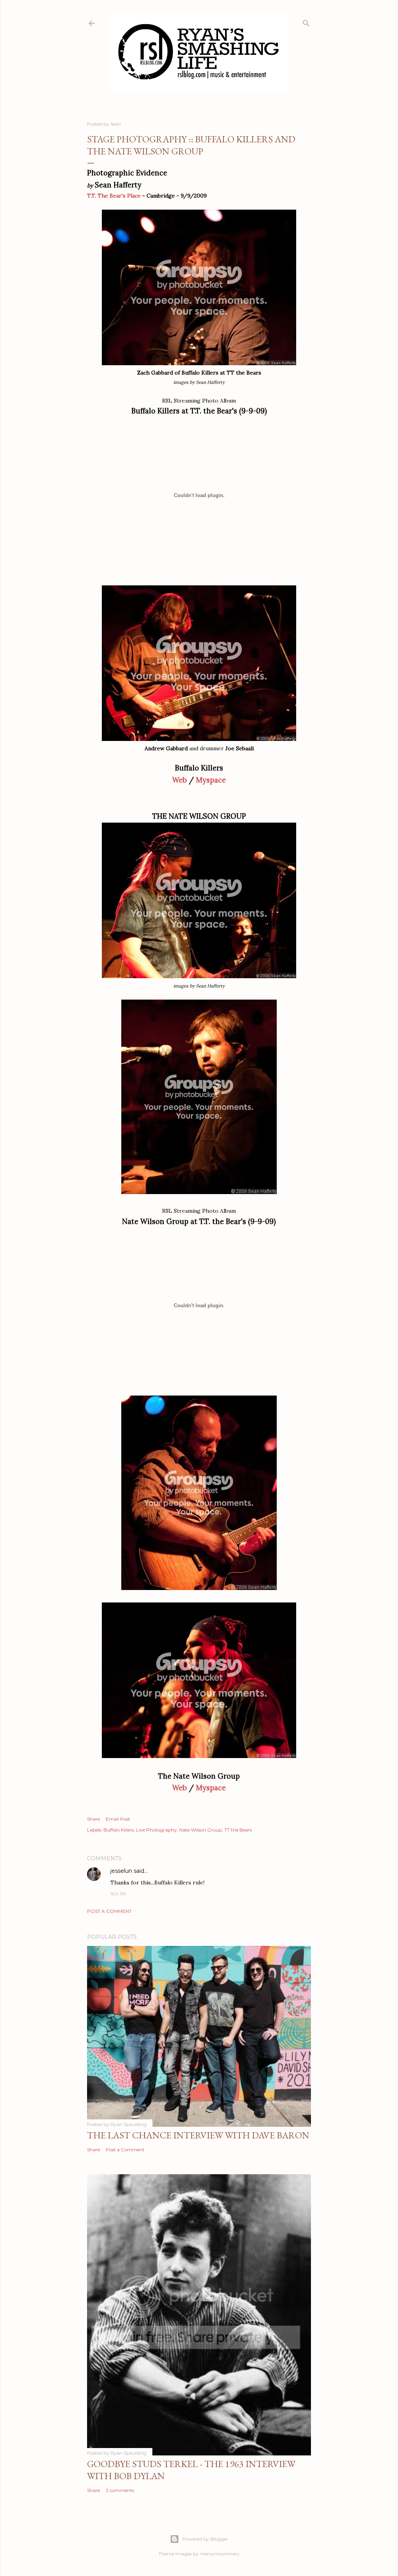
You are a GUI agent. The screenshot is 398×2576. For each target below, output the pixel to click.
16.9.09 (118, 1894)
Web (180, 780)
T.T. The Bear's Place (114, 196)
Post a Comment (109, 1911)
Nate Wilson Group (201, 1830)
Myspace (211, 780)
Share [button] (93, 1819)
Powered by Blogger (205, 2539)
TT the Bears (238, 1830)
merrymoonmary (220, 2554)
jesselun (121, 1871)
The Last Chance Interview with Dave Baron (198, 2135)
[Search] (306, 22)
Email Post (118, 1819)
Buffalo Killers (119, 1830)
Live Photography (156, 1830)
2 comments (120, 2490)
